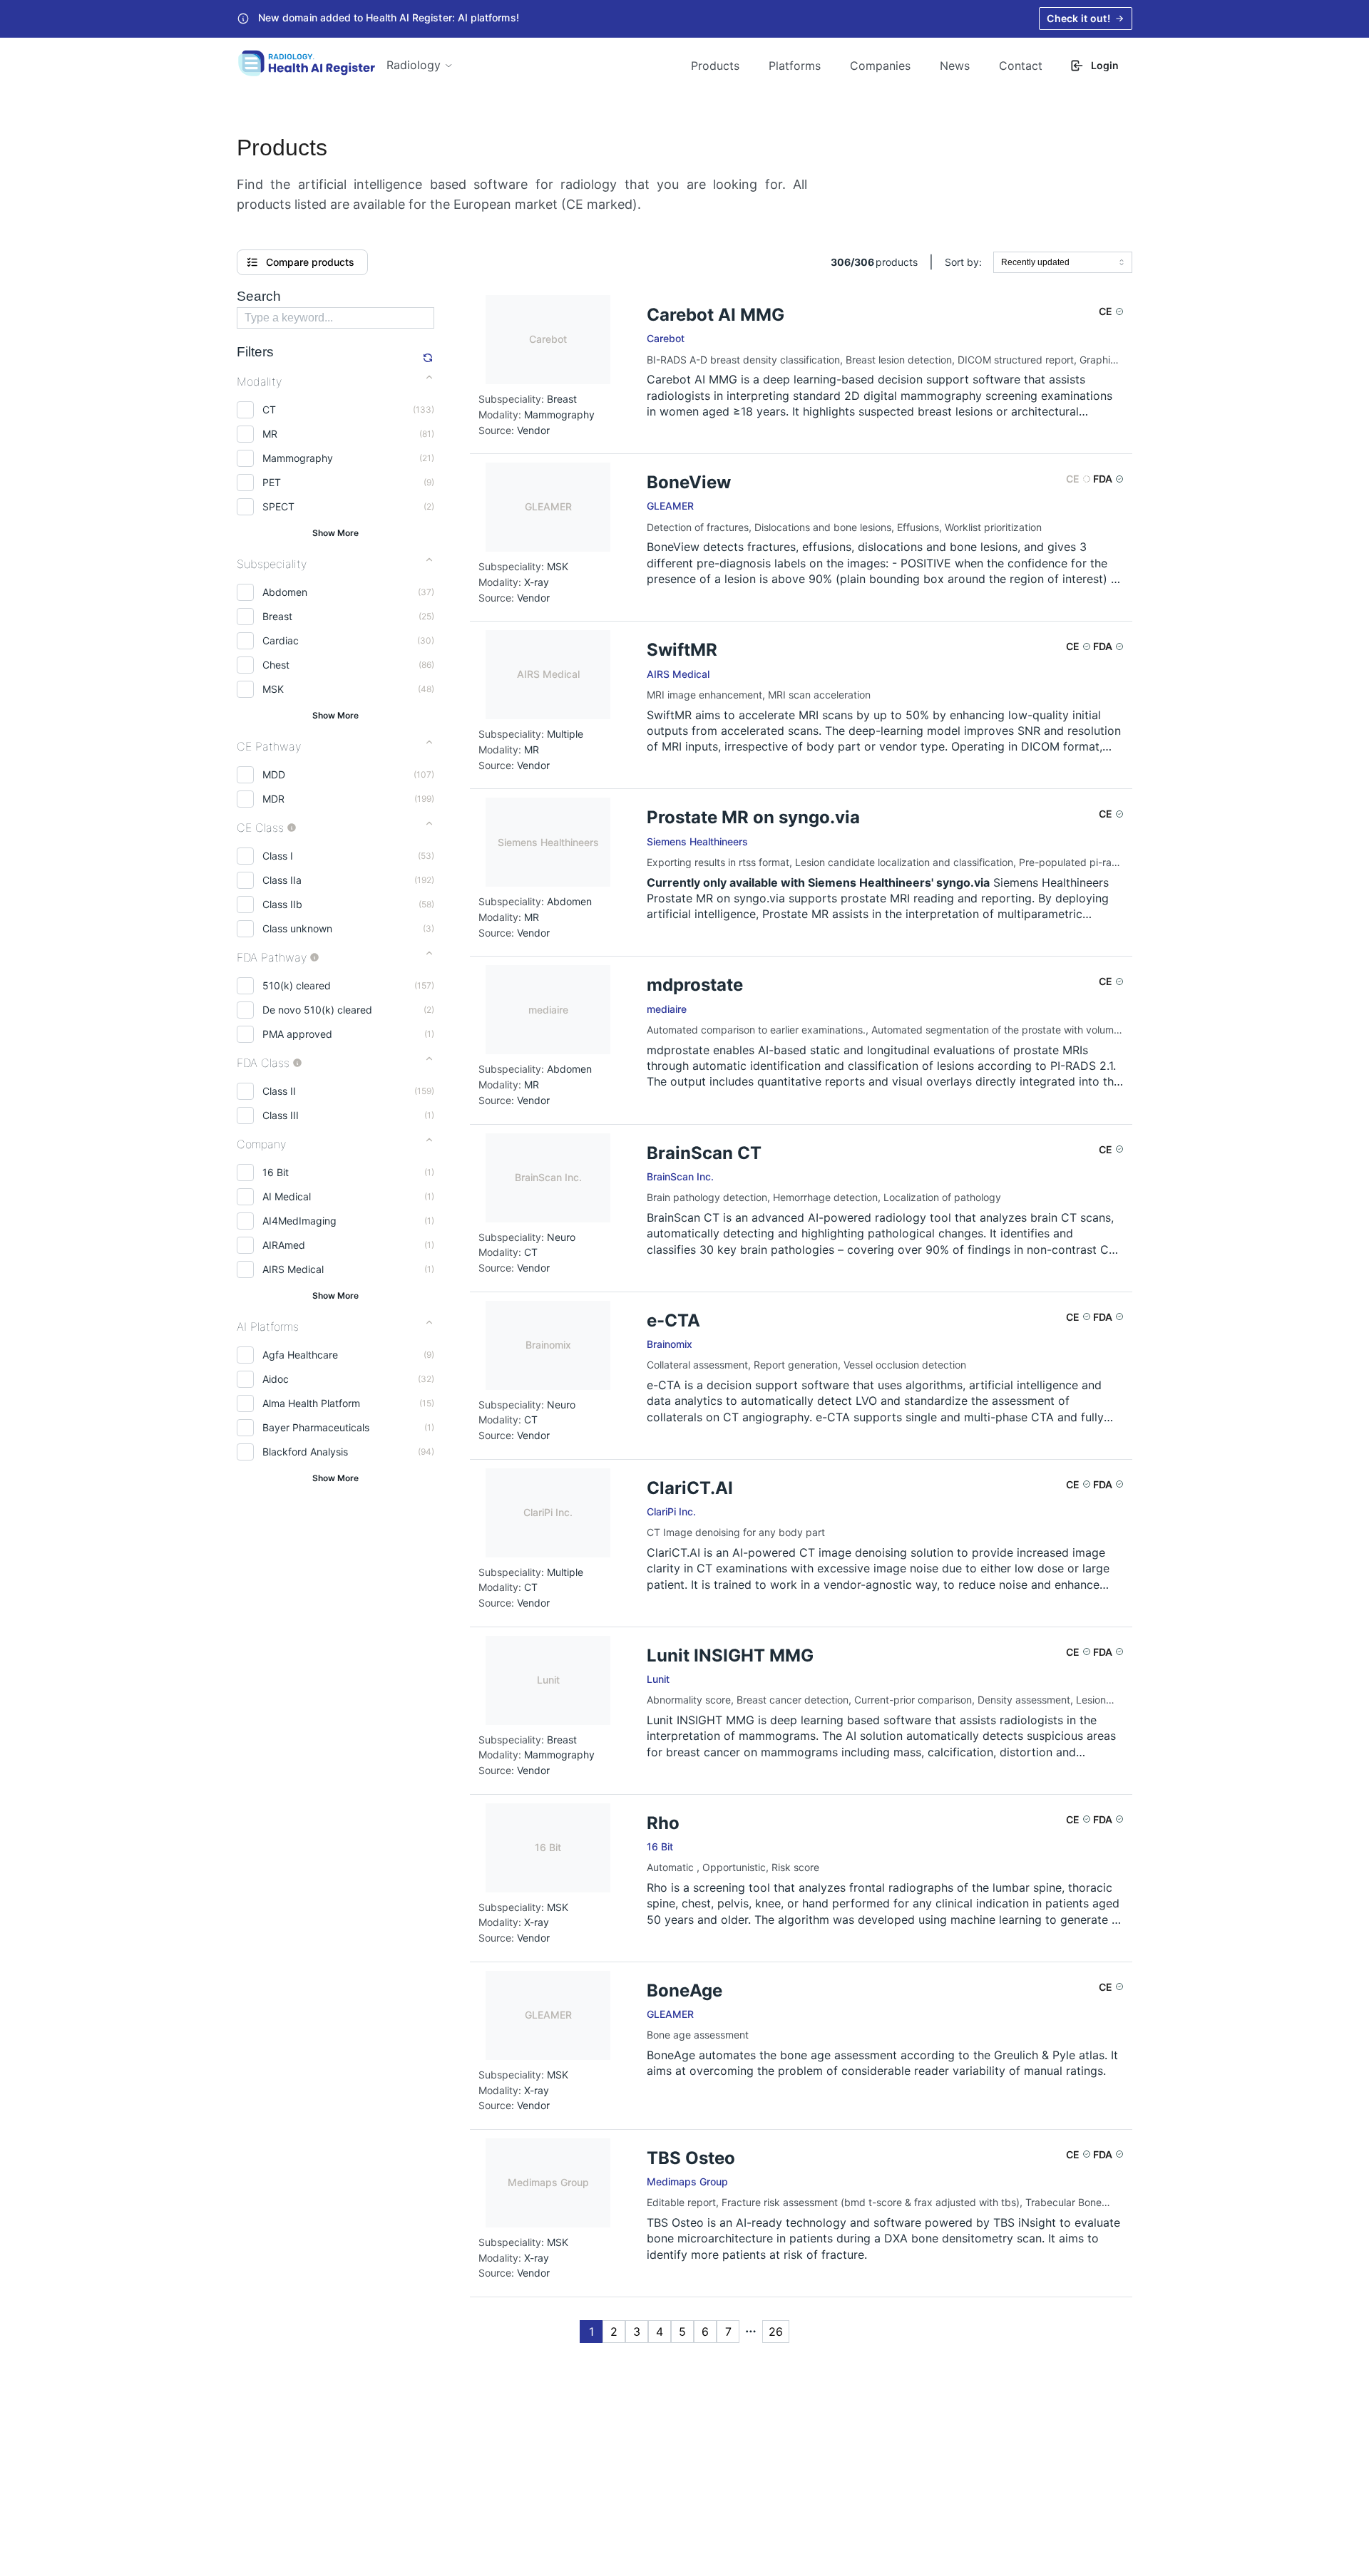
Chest (276, 665)
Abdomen (285, 592)
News (955, 66)
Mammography (298, 458)
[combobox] (1063, 262)
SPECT (278, 506)
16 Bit (276, 1172)
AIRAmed (284, 1245)
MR (270, 434)
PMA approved (297, 1034)
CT (269, 409)
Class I (278, 856)
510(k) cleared (297, 985)
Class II (279, 1091)
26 (776, 2332)
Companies (880, 66)
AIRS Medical (293, 1269)
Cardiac (281, 640)
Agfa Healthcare (300, 1355)
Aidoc (276, 1379)
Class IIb (282, 904)
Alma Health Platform (311, 1403)
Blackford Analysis (305, 1452)
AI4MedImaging (299, 1221)
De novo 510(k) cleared (317, 1010)
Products (715, 66)
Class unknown (297, 928)
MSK (273, 689)
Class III (281, 1115)
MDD (274, 774)
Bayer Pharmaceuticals (316, 1427)
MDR (273, 799)
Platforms (795, 66)
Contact (1021, 66)
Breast (277, 616)
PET (272, 482)
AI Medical (287, 1196)
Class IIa (282, 880)
